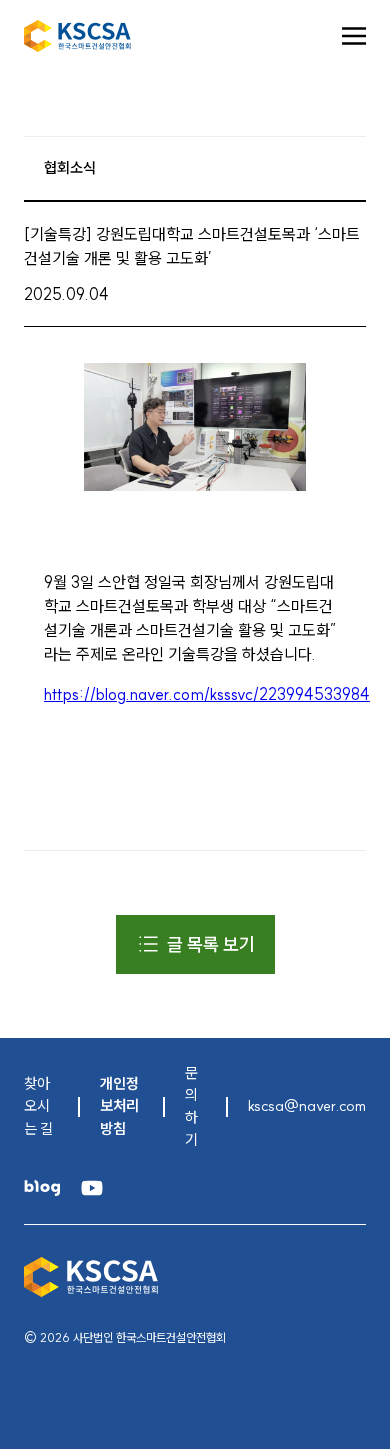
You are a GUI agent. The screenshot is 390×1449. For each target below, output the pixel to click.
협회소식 (70, 167)
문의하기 (191, 1106)
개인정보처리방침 (119, 1106)
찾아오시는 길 (38, 1106)
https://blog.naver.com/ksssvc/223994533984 (207, 694)
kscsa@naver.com (307, 1105)
